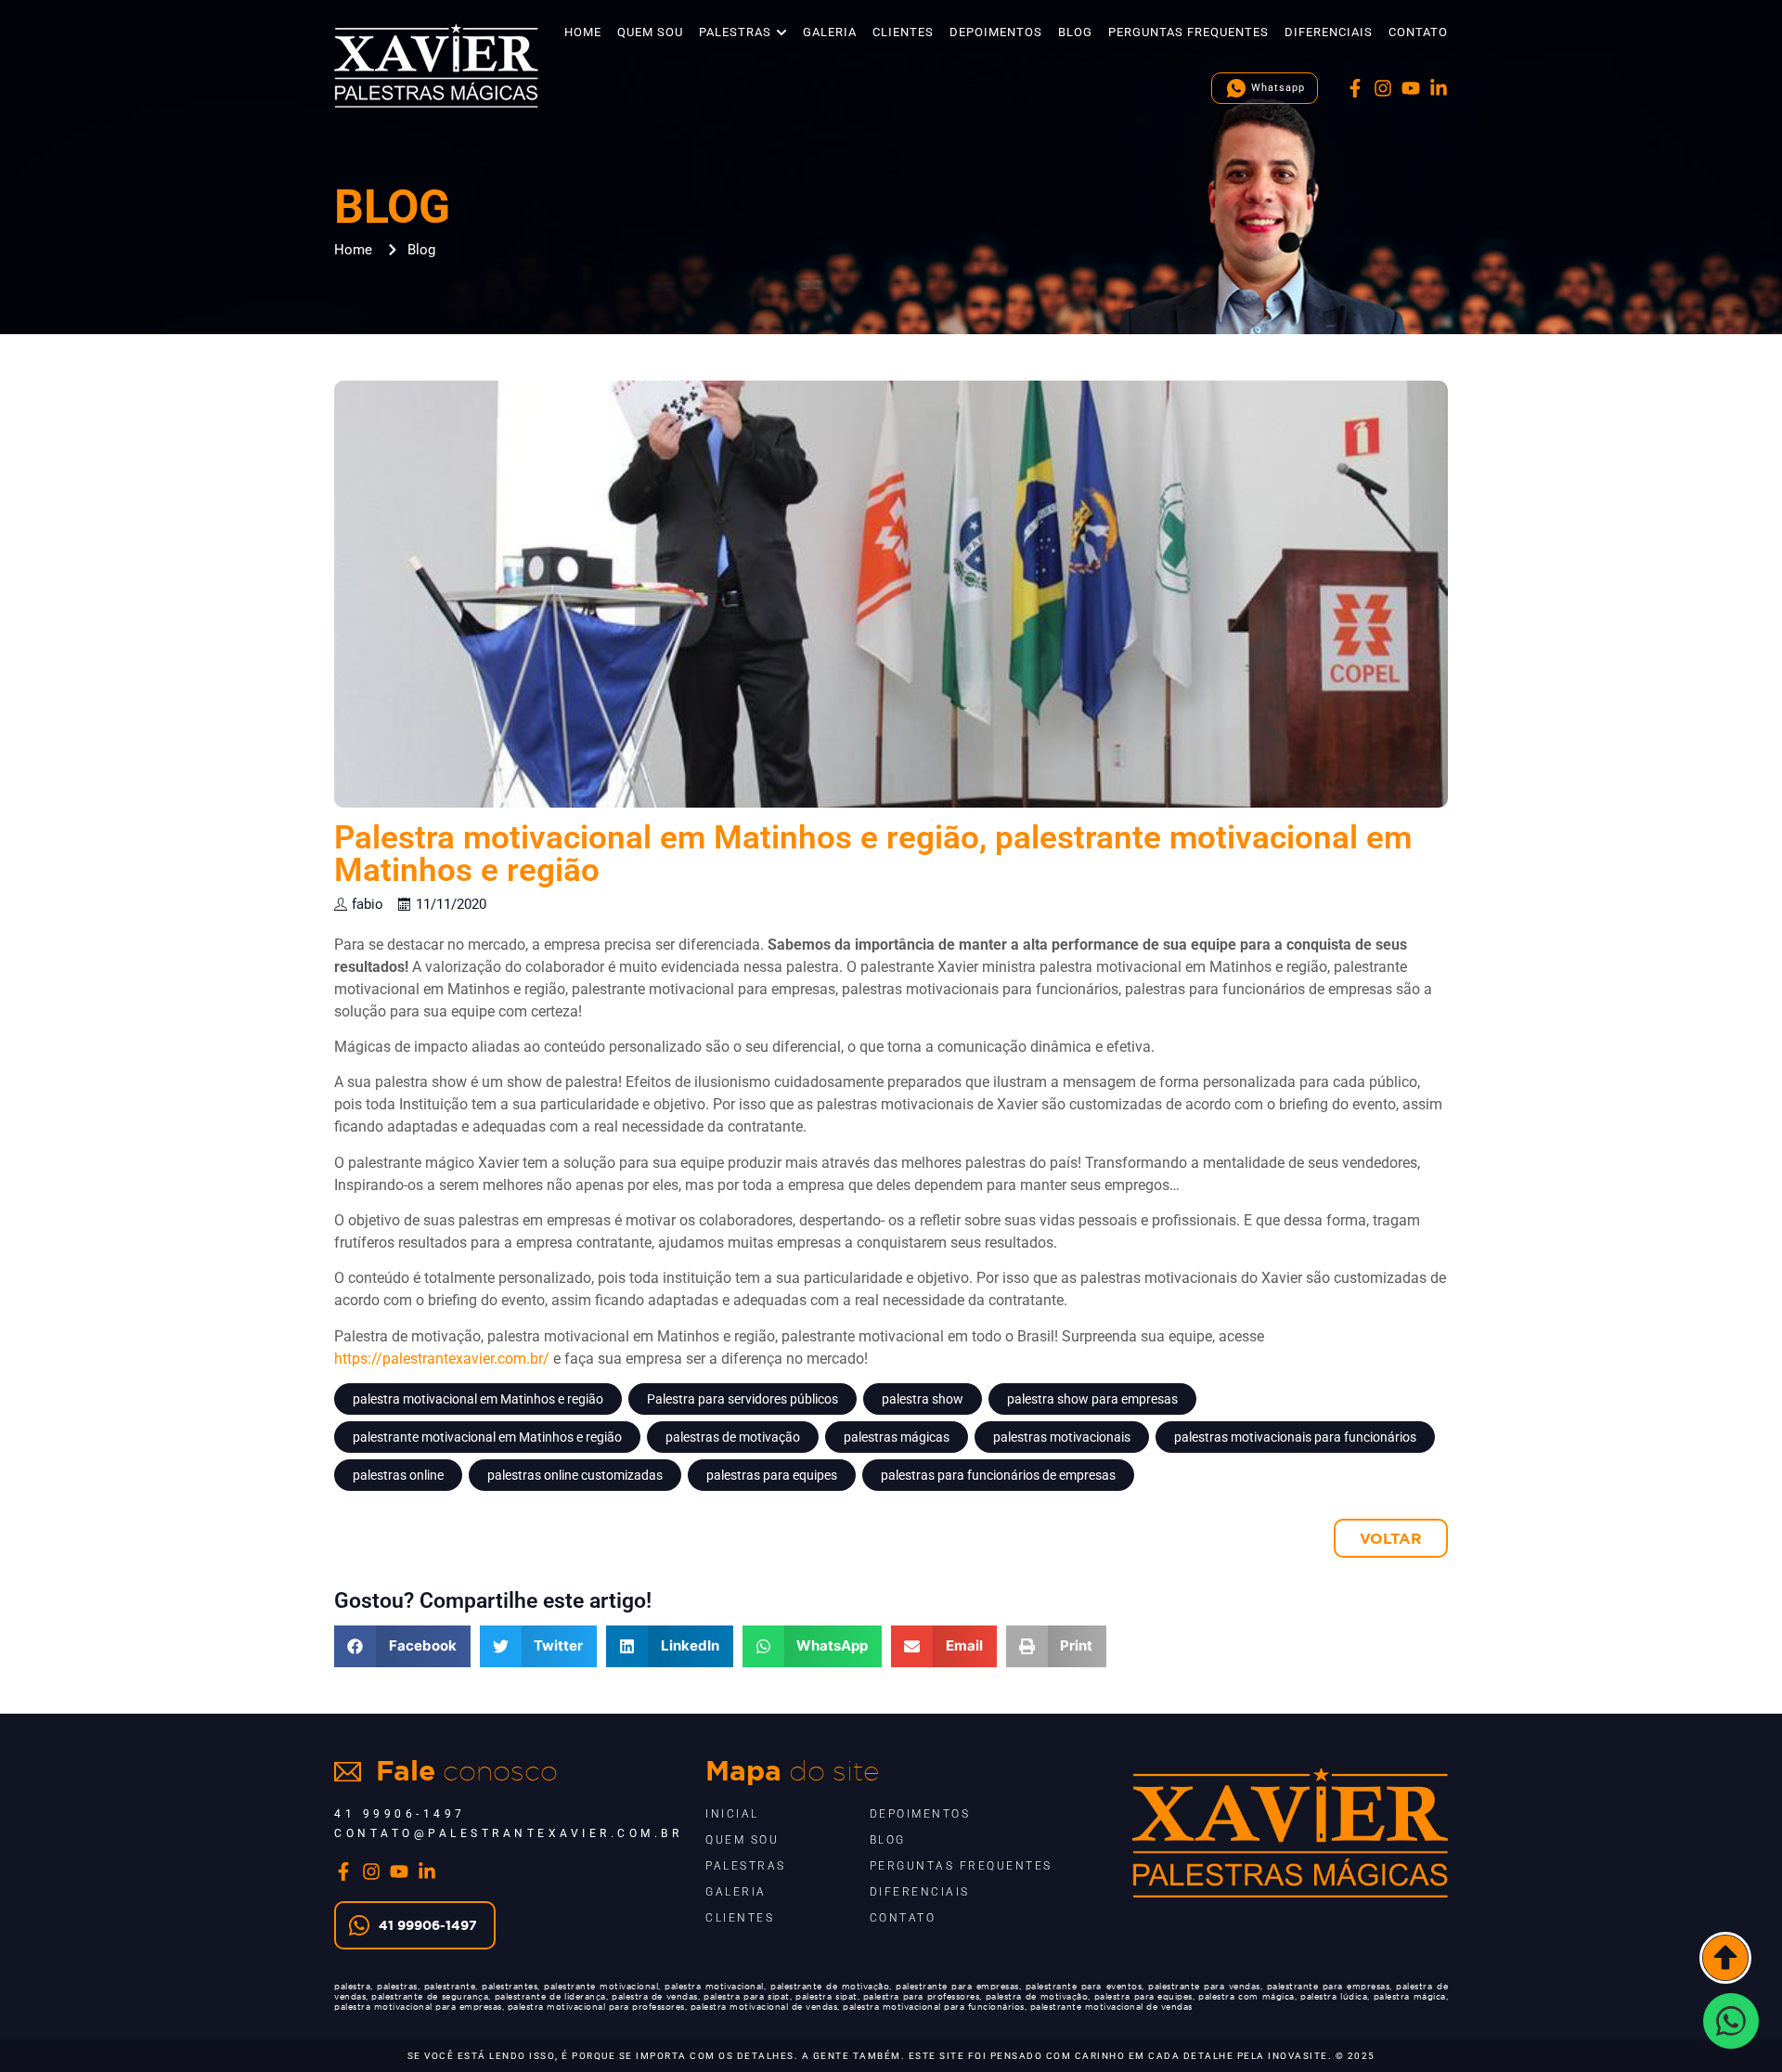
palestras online (398, 1475)
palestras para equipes (772, 1475)
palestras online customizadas (575, 1475)
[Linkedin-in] (1439, 88)
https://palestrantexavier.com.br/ (442, 1359)
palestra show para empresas (1092, 1399)
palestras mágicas (897, 1437)
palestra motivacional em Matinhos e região (478, 1399)
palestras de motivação (733, 1437)
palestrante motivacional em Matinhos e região (487, 1437)
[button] (402, 1646)
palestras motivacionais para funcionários (1295, 1437)
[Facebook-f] (1355, 88)
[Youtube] (1411, 88)
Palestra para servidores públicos (742, 1399)
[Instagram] (1383, 88)
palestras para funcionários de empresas (998, 1475)
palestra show (923, 1399)
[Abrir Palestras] (781, 32)
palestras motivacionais (1062, 1437)
